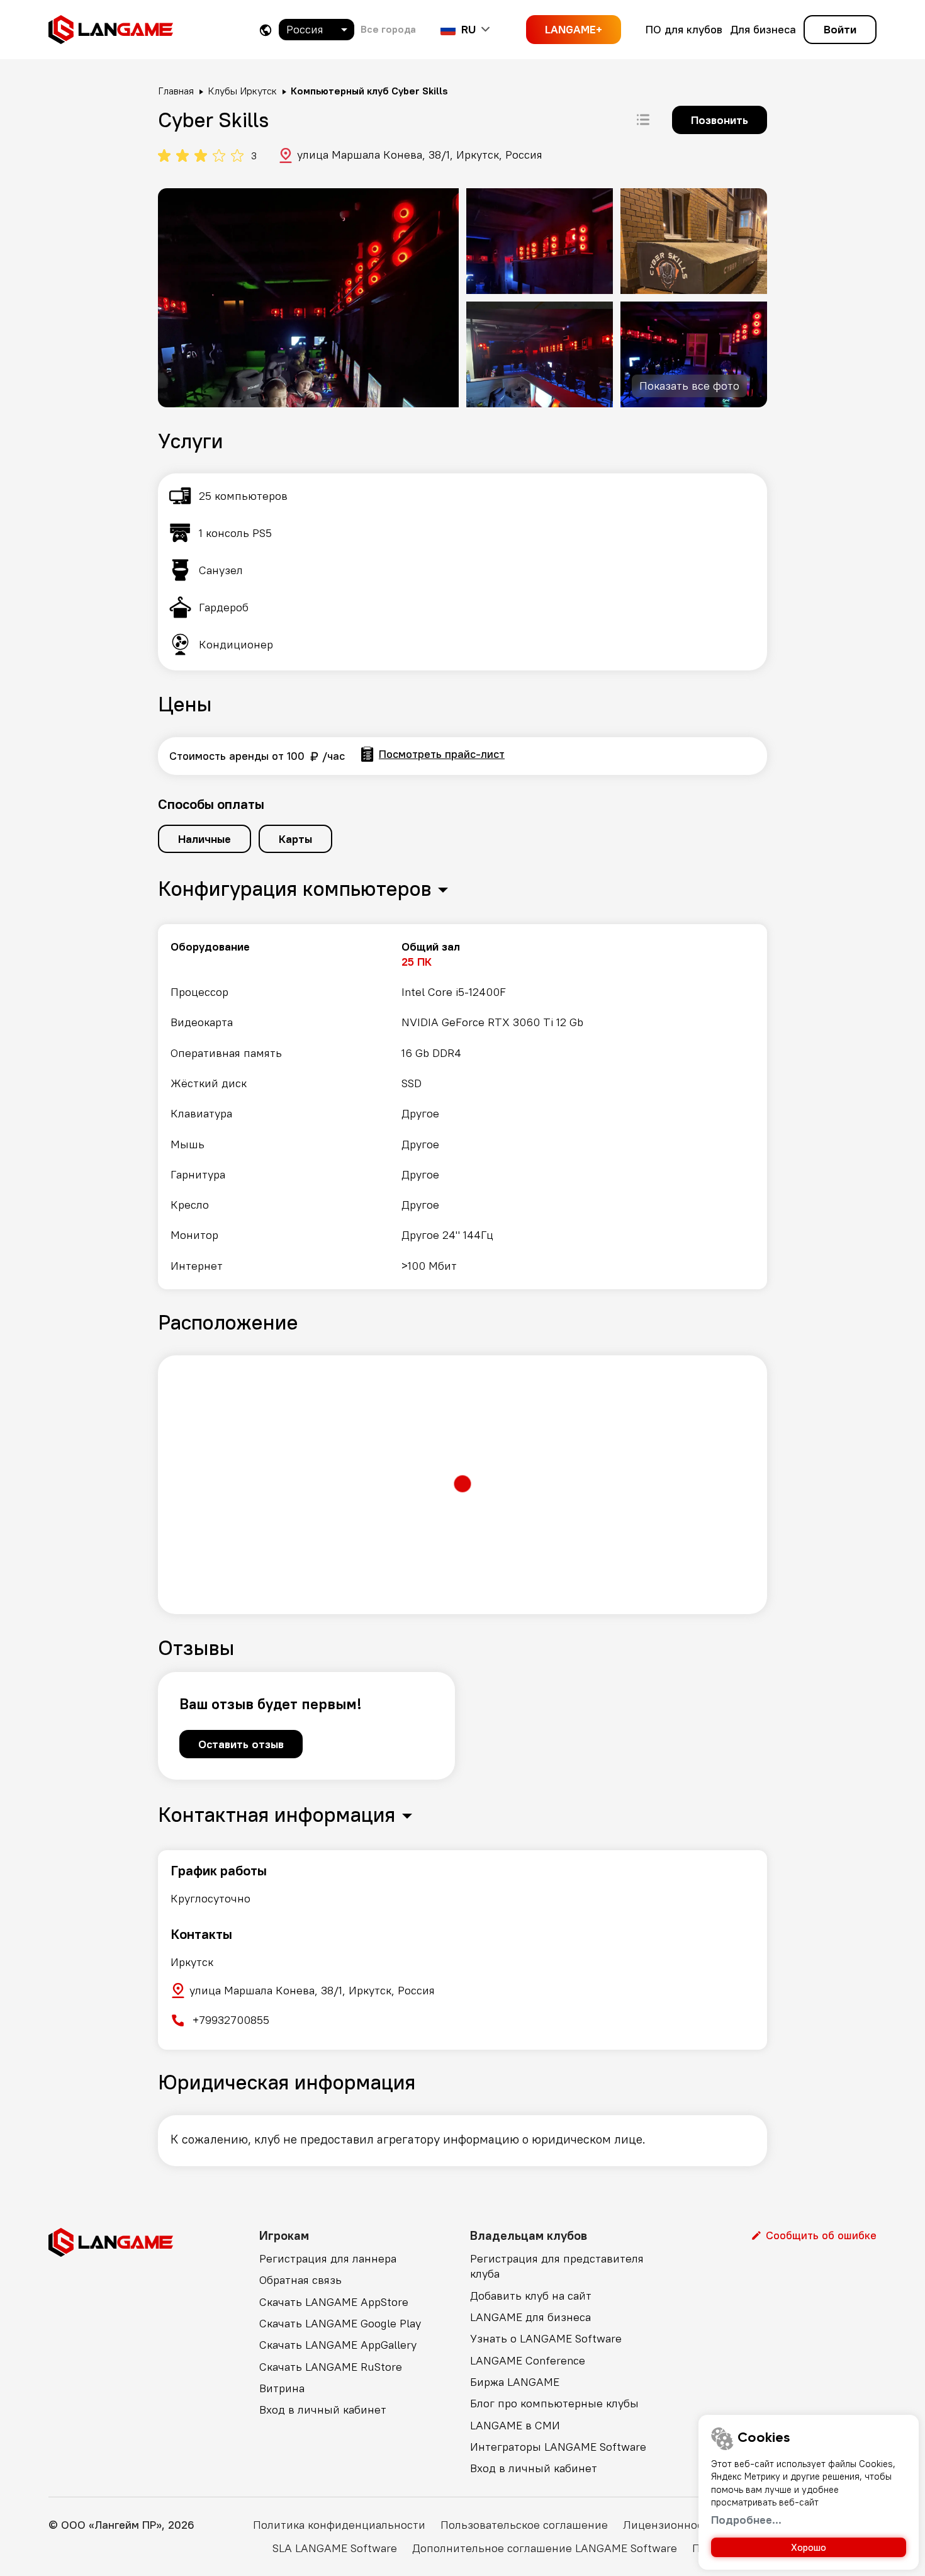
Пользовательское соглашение (524, 2525)
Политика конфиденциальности (339, 2525)
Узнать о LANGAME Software (546, 2338)
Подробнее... (746, 2520)
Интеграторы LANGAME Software (558, 2447)
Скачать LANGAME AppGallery (338, 2345)
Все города (388, 29)
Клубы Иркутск (242, 91)
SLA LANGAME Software (335, 2548)
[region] (462, 1107)
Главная (176, 91)
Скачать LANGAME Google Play (340, 2323)
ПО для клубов (684, 29)
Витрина (282, 2388)
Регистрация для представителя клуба (557, 2266)
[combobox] (317, 30)
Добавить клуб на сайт (531, 2296)
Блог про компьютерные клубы (554, 2403)
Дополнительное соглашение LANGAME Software (545, 2548)
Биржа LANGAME (515, 2382)
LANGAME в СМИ (515, 2425)
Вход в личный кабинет (323, 2409)
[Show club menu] (643, 120)
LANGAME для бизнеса (530, 2317)
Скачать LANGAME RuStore (331, 2367)
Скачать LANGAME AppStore (334, 2302)
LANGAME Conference (528, 2360)
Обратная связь (300, 2280)
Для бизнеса (763, 29)
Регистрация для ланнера (328, 2258)
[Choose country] (266, 30)
